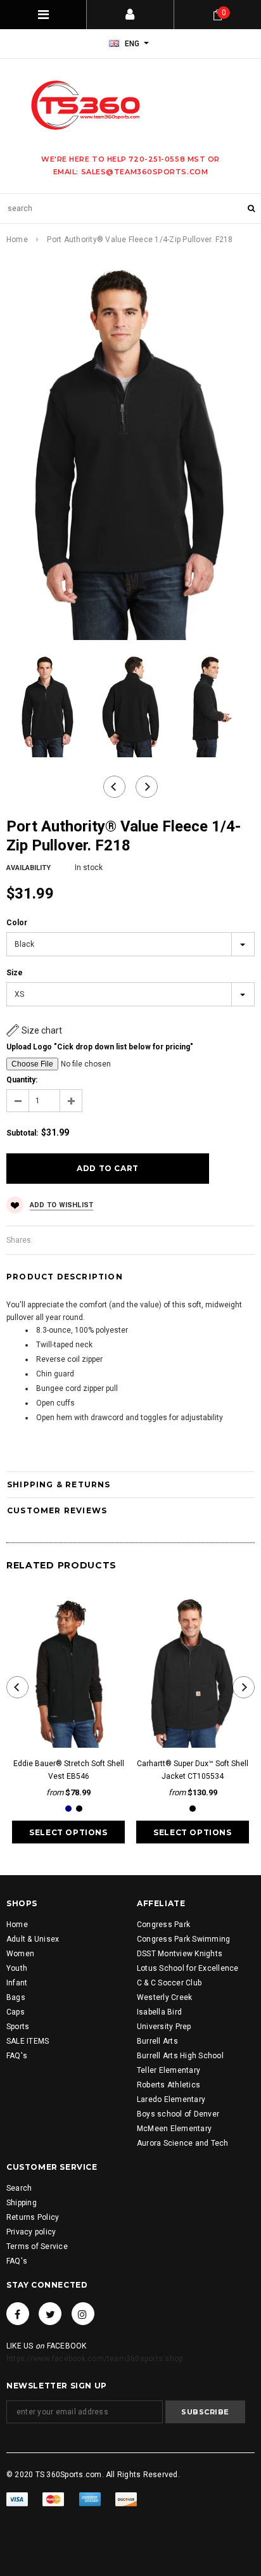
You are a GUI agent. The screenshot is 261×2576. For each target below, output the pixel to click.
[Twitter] (50, 2314)
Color (17, 923)
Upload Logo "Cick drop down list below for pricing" (100, 1047)
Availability (29, 868)
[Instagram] (83, 2314)
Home (17, 240)
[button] (34, 1030)
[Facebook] (18, 2314)
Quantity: (22, 1080)
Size (15, 973)
